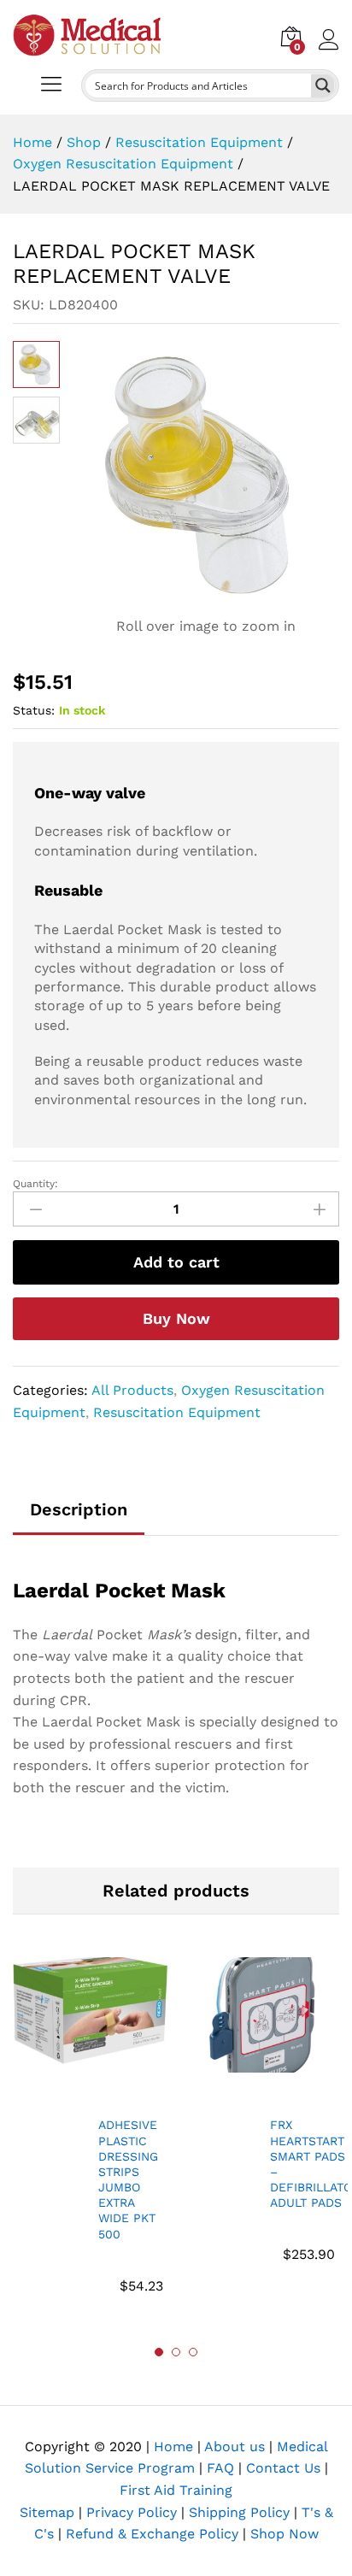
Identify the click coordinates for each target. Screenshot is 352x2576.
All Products (132, 1390)
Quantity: (35, 1184)
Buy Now (176, 1318)
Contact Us (283, 2468)
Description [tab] (79, 1509)
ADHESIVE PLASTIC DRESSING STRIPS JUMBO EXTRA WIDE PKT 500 (128, 2179)
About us (235, 2447)
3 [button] (193, 2352)
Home (173, 2447)
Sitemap (47, 2512)
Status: (34, 710)
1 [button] (159, 2352)
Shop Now (285, 2534)
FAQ (220, 2468)
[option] (90, 2136)
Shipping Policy (239, 2512)
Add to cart (176, 1262)
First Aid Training (176, 2490)
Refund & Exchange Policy (152, 2534)
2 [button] (176, 2352)
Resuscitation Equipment (177, 1412)
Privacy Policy (132, 2512)
